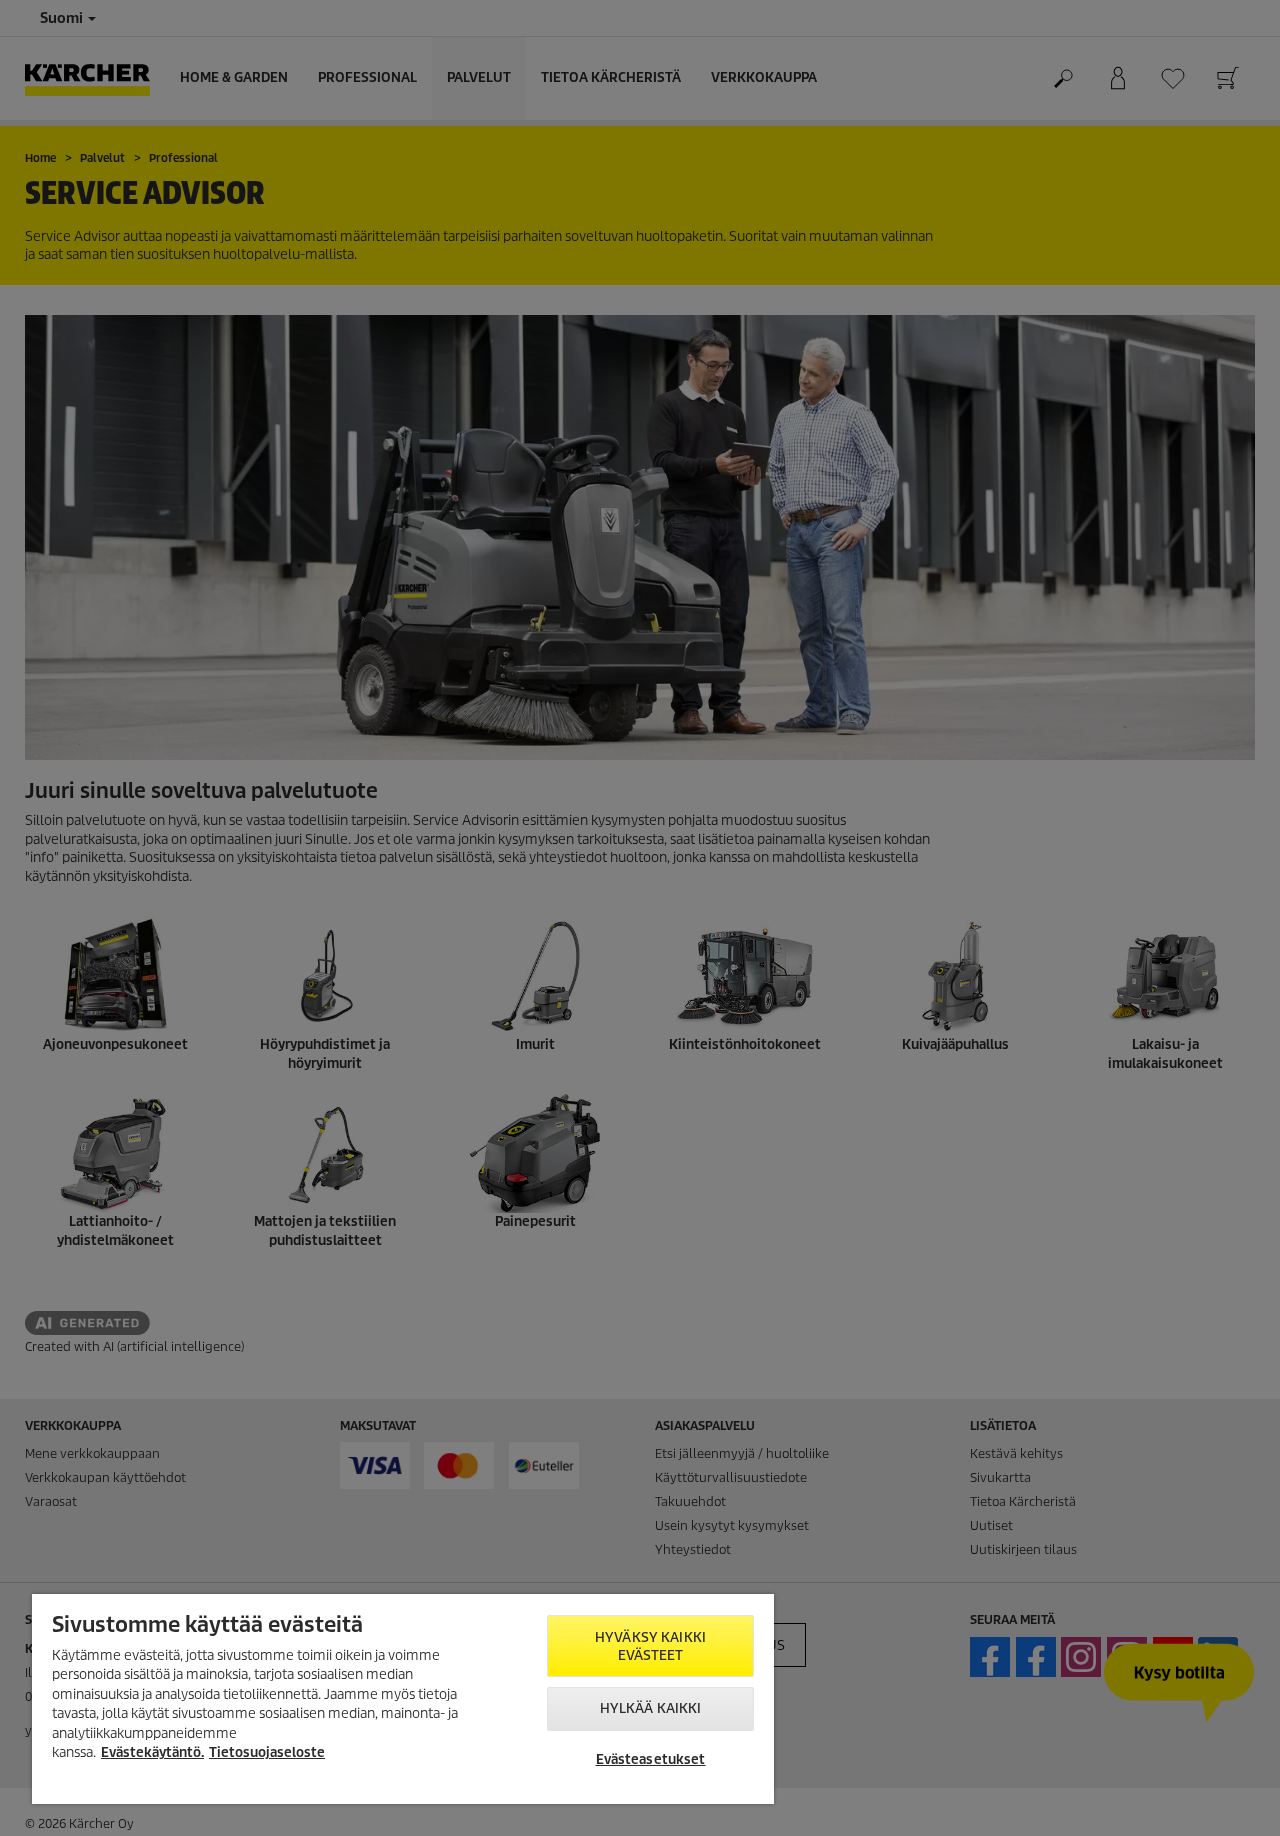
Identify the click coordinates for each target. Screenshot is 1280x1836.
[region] (403, 1699)
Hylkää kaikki (651, 1708)
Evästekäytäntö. (152, 1752)
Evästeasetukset (651, 1759)
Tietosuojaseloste (267, 1752)
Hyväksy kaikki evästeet (650, 1646)
